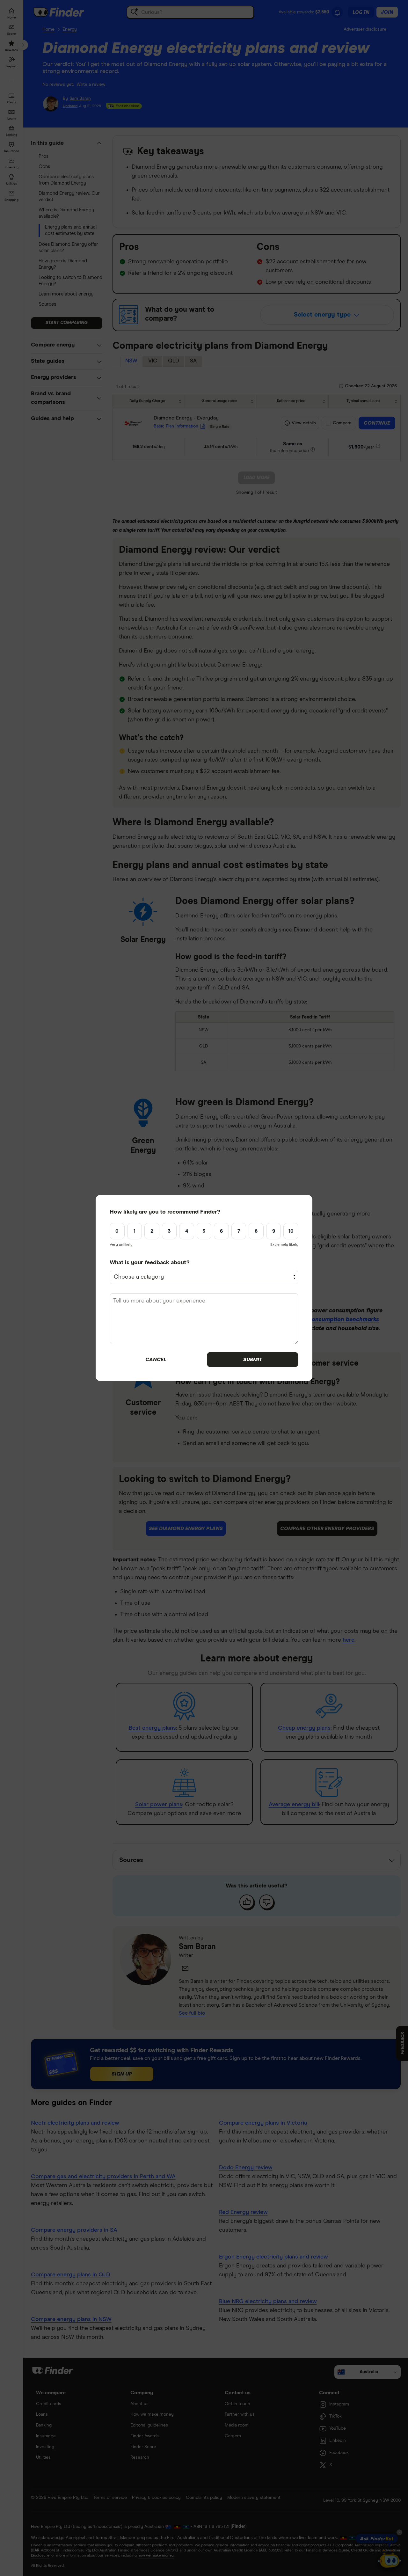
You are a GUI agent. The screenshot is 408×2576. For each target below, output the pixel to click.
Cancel (156, 1360)
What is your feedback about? (150, 1263)
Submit (253, 1360)
